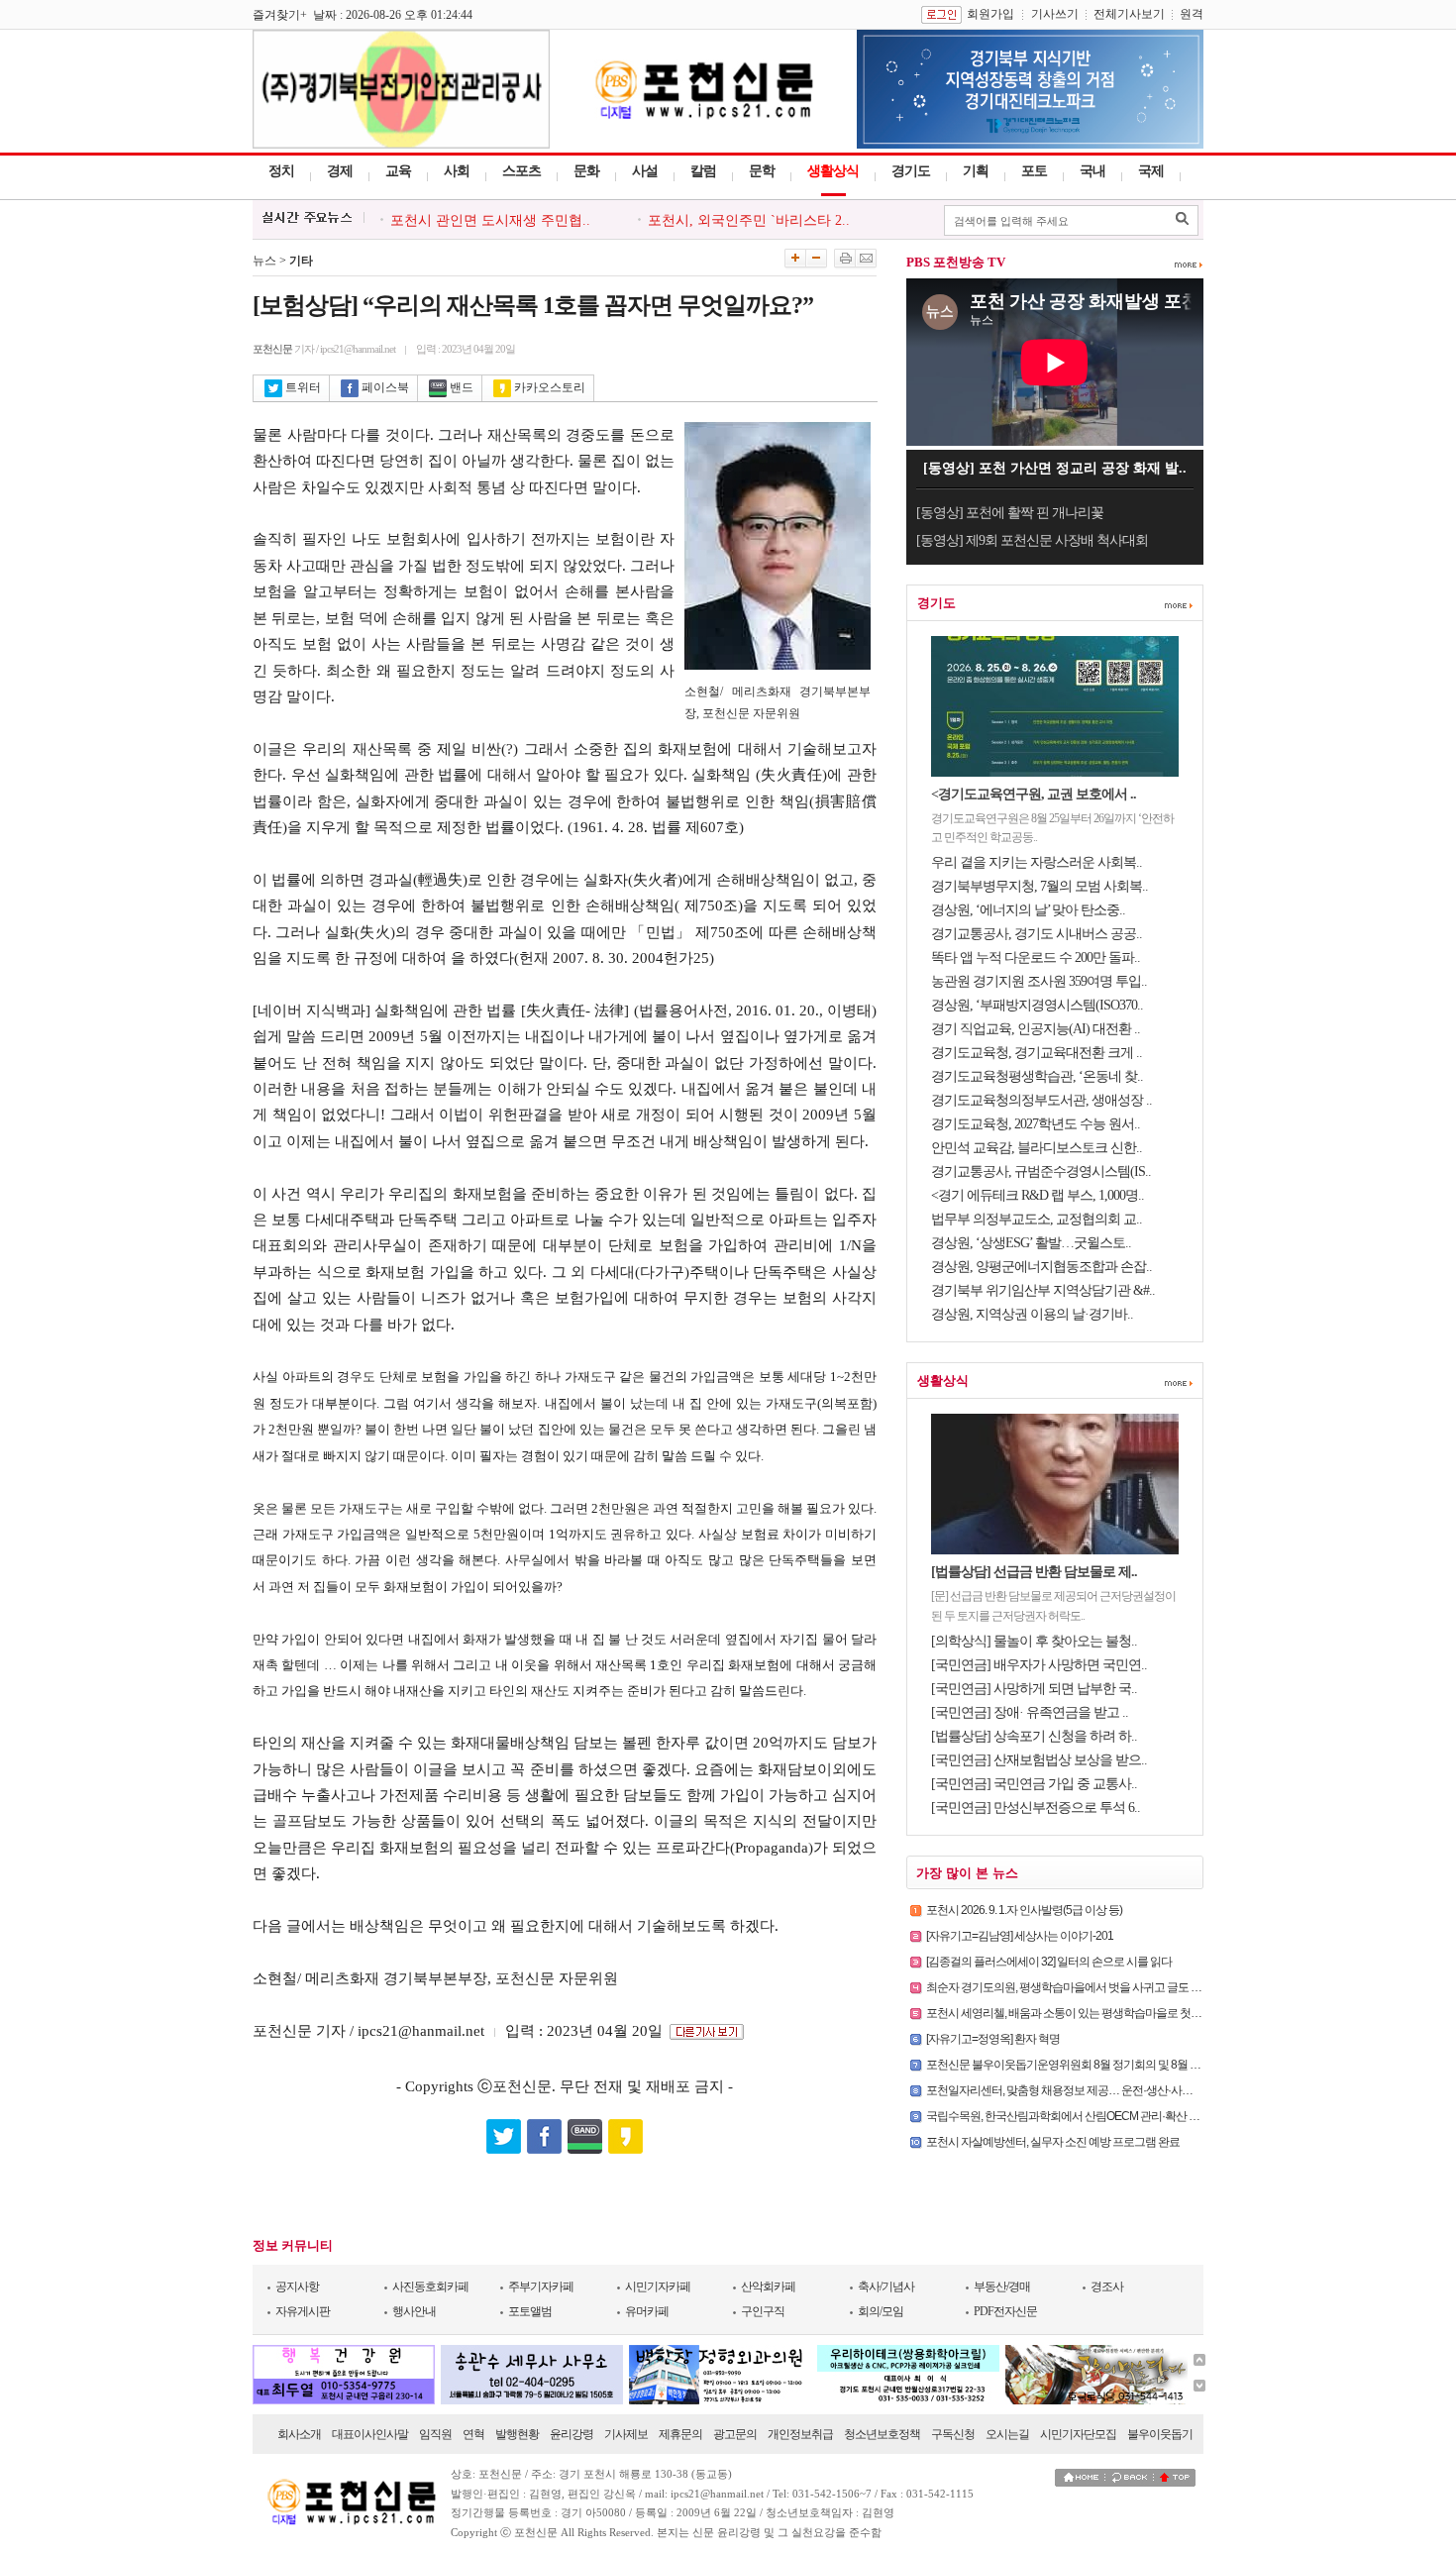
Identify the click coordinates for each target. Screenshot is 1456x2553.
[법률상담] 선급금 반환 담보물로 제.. (1034, 1572)
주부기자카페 (541, 2287)
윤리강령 (572, 2434)
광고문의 (735, 2434)
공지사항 (297, 2287)
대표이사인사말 (370, 2434)
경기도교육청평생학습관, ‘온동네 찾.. (1037, 1076)
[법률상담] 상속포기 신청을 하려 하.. (1034, 1736)
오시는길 (1007, 2434)
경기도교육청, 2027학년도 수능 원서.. (1036, 1124)
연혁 (473, 2434)
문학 (762, 171)
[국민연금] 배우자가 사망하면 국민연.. (1039, 1665)
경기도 (911, 171)
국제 (1151, 171)
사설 (645, 171)
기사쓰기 (1055, 14)
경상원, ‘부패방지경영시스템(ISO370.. (1037, 1005)
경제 (340, 171)
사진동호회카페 (430, 2287)
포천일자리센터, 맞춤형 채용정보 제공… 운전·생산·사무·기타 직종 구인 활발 (1107, 2090)
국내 (1092, 171)
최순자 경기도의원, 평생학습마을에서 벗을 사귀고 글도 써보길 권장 (1087, 1987)
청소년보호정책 (882, 2434)
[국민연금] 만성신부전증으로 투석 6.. (1036, 1808)
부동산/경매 (1002, 2287)
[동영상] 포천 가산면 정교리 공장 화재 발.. (1055, 468)
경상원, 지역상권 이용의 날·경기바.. (1032, 1314)
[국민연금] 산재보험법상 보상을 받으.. (1039, 1760)
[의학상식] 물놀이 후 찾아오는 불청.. (1034, 1641)
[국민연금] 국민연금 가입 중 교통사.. (1034, 1784)
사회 (457, 171)
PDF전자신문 (1005, 2311)
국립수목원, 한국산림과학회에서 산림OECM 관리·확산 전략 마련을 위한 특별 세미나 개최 (1139, 2116)
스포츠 (521, 171)
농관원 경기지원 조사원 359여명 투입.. (1039, 981)
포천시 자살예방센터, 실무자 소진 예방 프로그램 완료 (1053, 2142)
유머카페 (647, 2311)
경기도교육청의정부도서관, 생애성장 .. (1041, 1100)
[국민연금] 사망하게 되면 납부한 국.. (1034, 1689)
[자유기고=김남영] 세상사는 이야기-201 (1020, 1936)
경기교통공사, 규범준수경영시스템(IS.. (1041, 1171)
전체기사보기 (1129, 14)
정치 (281, 171)
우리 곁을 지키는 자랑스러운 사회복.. (1037, 862)
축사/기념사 (886, 2287)
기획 (976, 171)
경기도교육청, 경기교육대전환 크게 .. (1037, 1053)
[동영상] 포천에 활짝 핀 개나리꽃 (1010, 513)
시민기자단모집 (1078, 2434)
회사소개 (299, 2434)
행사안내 (414, 2311)
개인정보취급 (800, 2434)
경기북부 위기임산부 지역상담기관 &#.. (1043, 1290)
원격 (1192, 14)
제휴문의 (680, 2434)
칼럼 (703, 171)
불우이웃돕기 (1160, 2434)
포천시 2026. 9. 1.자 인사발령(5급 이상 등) (1024, 1910)
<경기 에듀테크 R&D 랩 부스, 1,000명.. (1038, 1195)
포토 (1034, 171)
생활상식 (833, 171)
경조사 (1107, 2287)
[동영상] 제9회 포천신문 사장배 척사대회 (1032, 540)
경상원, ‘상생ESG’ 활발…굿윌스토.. (1031, 1243)
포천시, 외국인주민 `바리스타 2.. (749, 213)
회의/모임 (881, 2311)
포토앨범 (530, 2311)
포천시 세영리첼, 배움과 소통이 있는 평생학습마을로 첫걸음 (1069, 2013)
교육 (398, 171)
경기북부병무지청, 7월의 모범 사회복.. (1040, 886)
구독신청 (953, 2434)
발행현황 (517, 2434)
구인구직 (763, 2311)
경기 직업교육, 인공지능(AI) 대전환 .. (1036, 1029)
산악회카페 (768, 2287)
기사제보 (626, 2434)
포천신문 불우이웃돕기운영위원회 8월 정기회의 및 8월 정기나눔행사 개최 (1102, 2065)
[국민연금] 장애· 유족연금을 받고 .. (1030, 1712)
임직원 (435, 2434)
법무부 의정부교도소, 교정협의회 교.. (1037, 1219)
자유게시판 (303, 2311)
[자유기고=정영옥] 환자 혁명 (993, 2039)
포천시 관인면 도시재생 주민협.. (490, 213)
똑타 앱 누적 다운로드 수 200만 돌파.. (1036, 957)
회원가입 (990, 14)
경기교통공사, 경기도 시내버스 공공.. (1037, 934)
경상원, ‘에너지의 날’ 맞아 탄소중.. (1028, 910)
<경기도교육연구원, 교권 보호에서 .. (1034, 794)
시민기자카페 (658, 2287)
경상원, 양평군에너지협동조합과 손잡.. (1041, 1267)
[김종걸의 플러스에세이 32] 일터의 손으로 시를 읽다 (1049, 1962)
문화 (586, 171)
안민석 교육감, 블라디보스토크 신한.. (1037, 1148)
